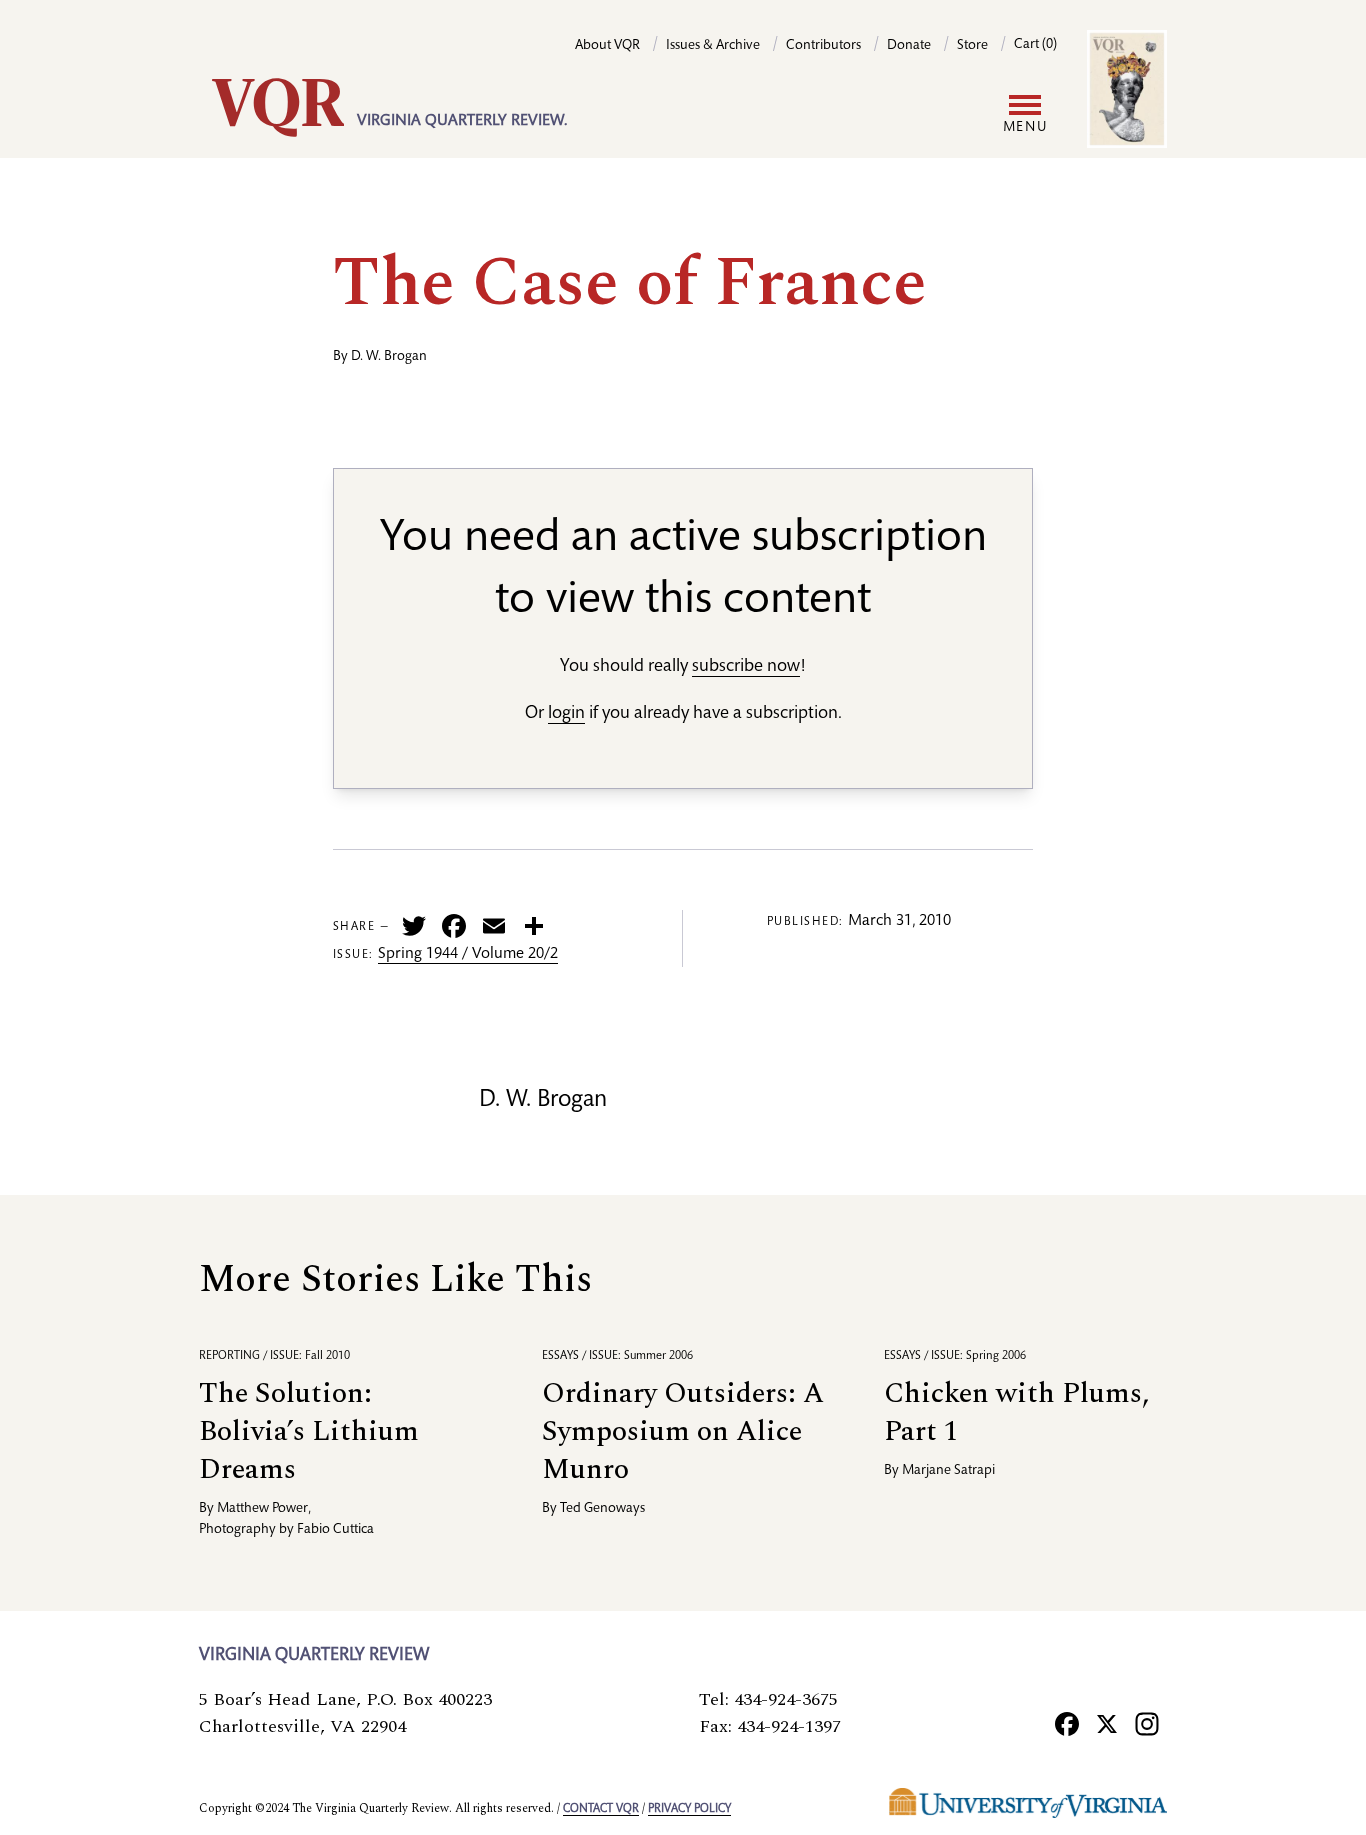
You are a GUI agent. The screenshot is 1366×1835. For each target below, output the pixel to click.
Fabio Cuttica (335, 1530)
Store (972, 46)
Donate (909, 46)
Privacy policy (689, 1809)
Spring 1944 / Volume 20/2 (468, 955)
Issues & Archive (713, 46)
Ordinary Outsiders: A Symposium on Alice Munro (683, 1431)
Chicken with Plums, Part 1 (1016, 1412)
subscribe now (746, 667)
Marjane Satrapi (948, 1471)
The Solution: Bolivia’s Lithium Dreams (309, 1431)
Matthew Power (262, 1509)
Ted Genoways (602, 1509)
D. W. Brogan (389, 357)
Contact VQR (601, 1809)
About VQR (607, 46)
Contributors (823, 46)
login (566, 714)
